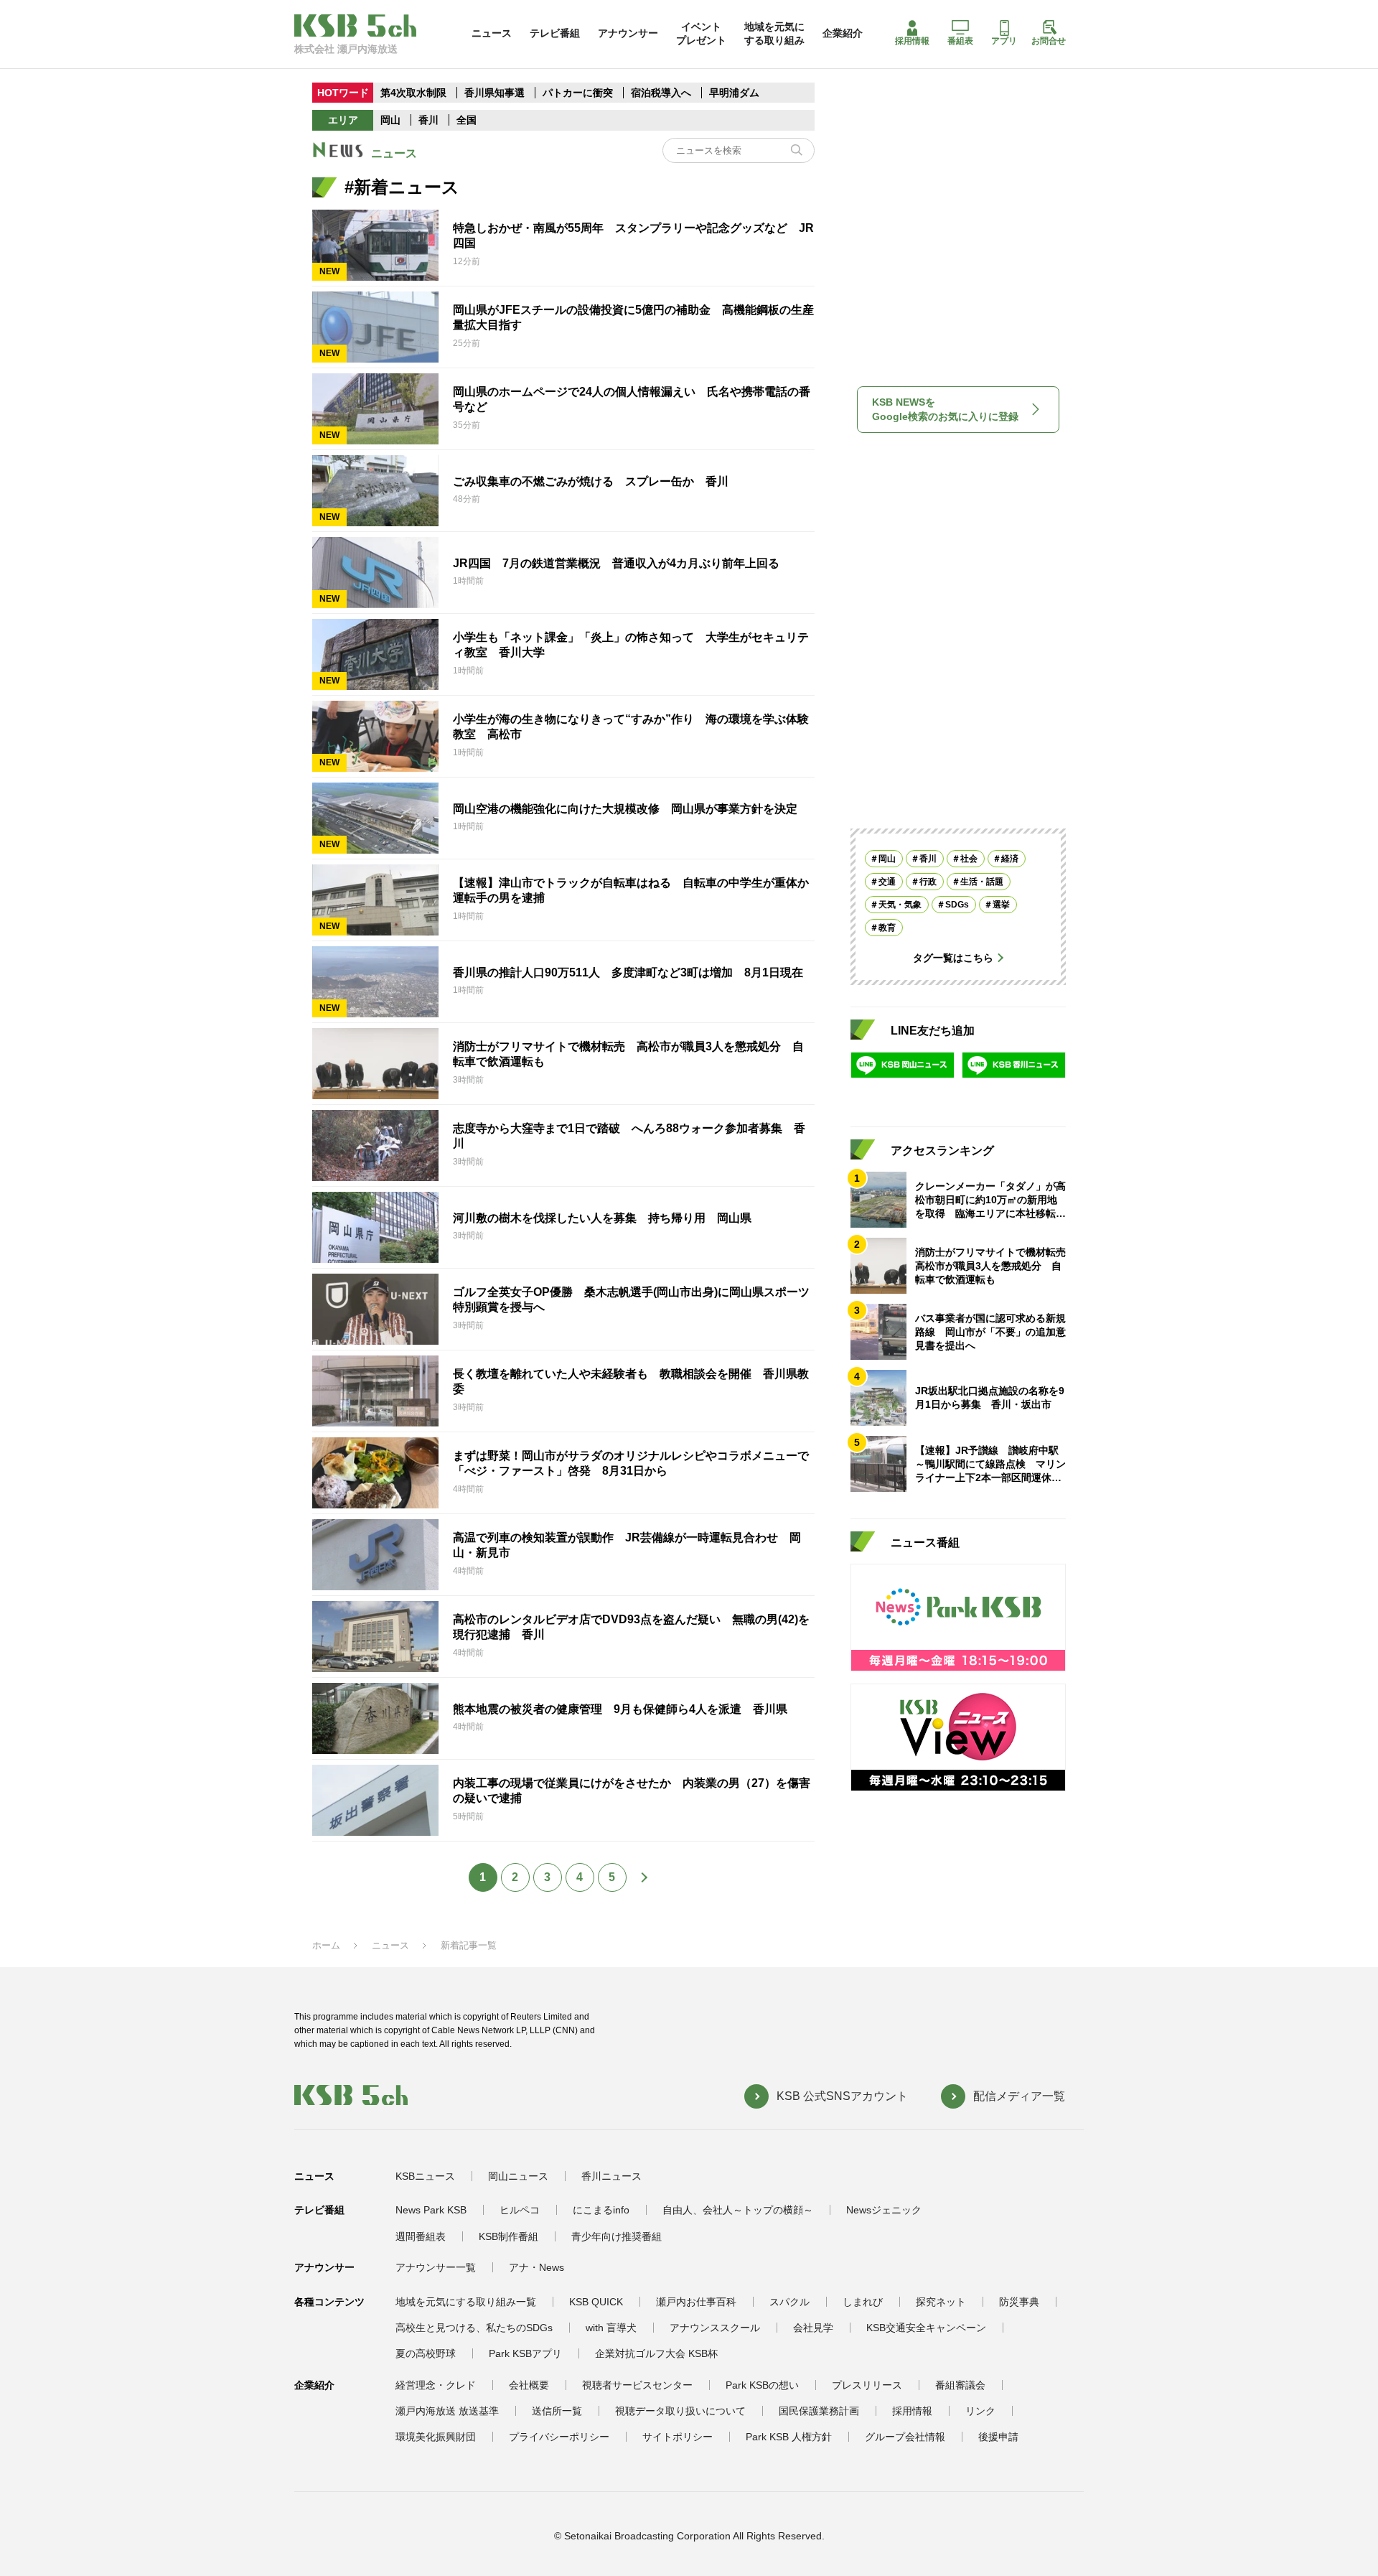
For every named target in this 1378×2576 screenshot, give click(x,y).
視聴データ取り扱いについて (680, 2411)
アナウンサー (628, 33)
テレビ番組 (555, 33)
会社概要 (529, 2385)
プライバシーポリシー (559, 2437)
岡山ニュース (518, 2176)
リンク (980, 2411)
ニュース (492, 33)
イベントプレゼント (701, 33)
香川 (428, 120)
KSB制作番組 (508, 2236)
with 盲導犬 (611, 2328)
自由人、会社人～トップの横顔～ (738, 2210)
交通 (887, 882)
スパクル (789, 2302)
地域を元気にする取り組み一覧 (466, 2302)
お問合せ (1049, 41)
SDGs (957, 905)
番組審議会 (960, 2385)
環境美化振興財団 (436, 2437)
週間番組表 (421, 2236)
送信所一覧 (557, 2411)
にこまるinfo (601, 2210)
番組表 (960, 41)
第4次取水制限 (413, 93)
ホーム (326, 1945)
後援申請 (998, 2437)
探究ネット (941, 2302)
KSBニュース (425, 2176)
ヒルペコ (520, 2210)
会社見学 (813, 2328)
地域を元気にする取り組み (774, 33)
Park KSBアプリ (525, 2353)
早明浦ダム (734, 93)
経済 (1010, 859)
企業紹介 (843, 33)
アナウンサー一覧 (436, 2267)
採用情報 (912, 41)
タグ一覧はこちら (953, 958)
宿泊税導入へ (661, 93)
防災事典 (1019, 2302)
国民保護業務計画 (819, 2411)
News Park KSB (431, 2210)
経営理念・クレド (436, 2385)
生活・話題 (982, 882)
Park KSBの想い (762, 2385)
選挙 (1001, 905)
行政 (928, 882)
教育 (887, 928)
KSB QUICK (596, 2302)
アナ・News (536, 2267)
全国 (467, 120)
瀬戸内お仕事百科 (696, 2302)
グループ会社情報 (905, 2437)
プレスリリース (867, 2385)
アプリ (1004, 41)
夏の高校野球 (426, 2353)
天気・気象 (900, 905)
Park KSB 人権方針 (789, 2437)
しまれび (863, 2302)
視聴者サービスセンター (637, 2385)
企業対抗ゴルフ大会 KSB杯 (656, 2353)
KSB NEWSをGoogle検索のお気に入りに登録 (945, 409)
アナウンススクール (715, 2328)
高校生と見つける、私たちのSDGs (474, 2328)
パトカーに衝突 (578, 93)
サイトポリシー (678, 2437)
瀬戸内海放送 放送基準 (447, 2411)
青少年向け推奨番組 (617, 2236)
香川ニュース (611, 2176)
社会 (969, 859)
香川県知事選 (496, 93)
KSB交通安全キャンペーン (926, 2328)
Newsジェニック (884, 2210)
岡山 (390, 120)
